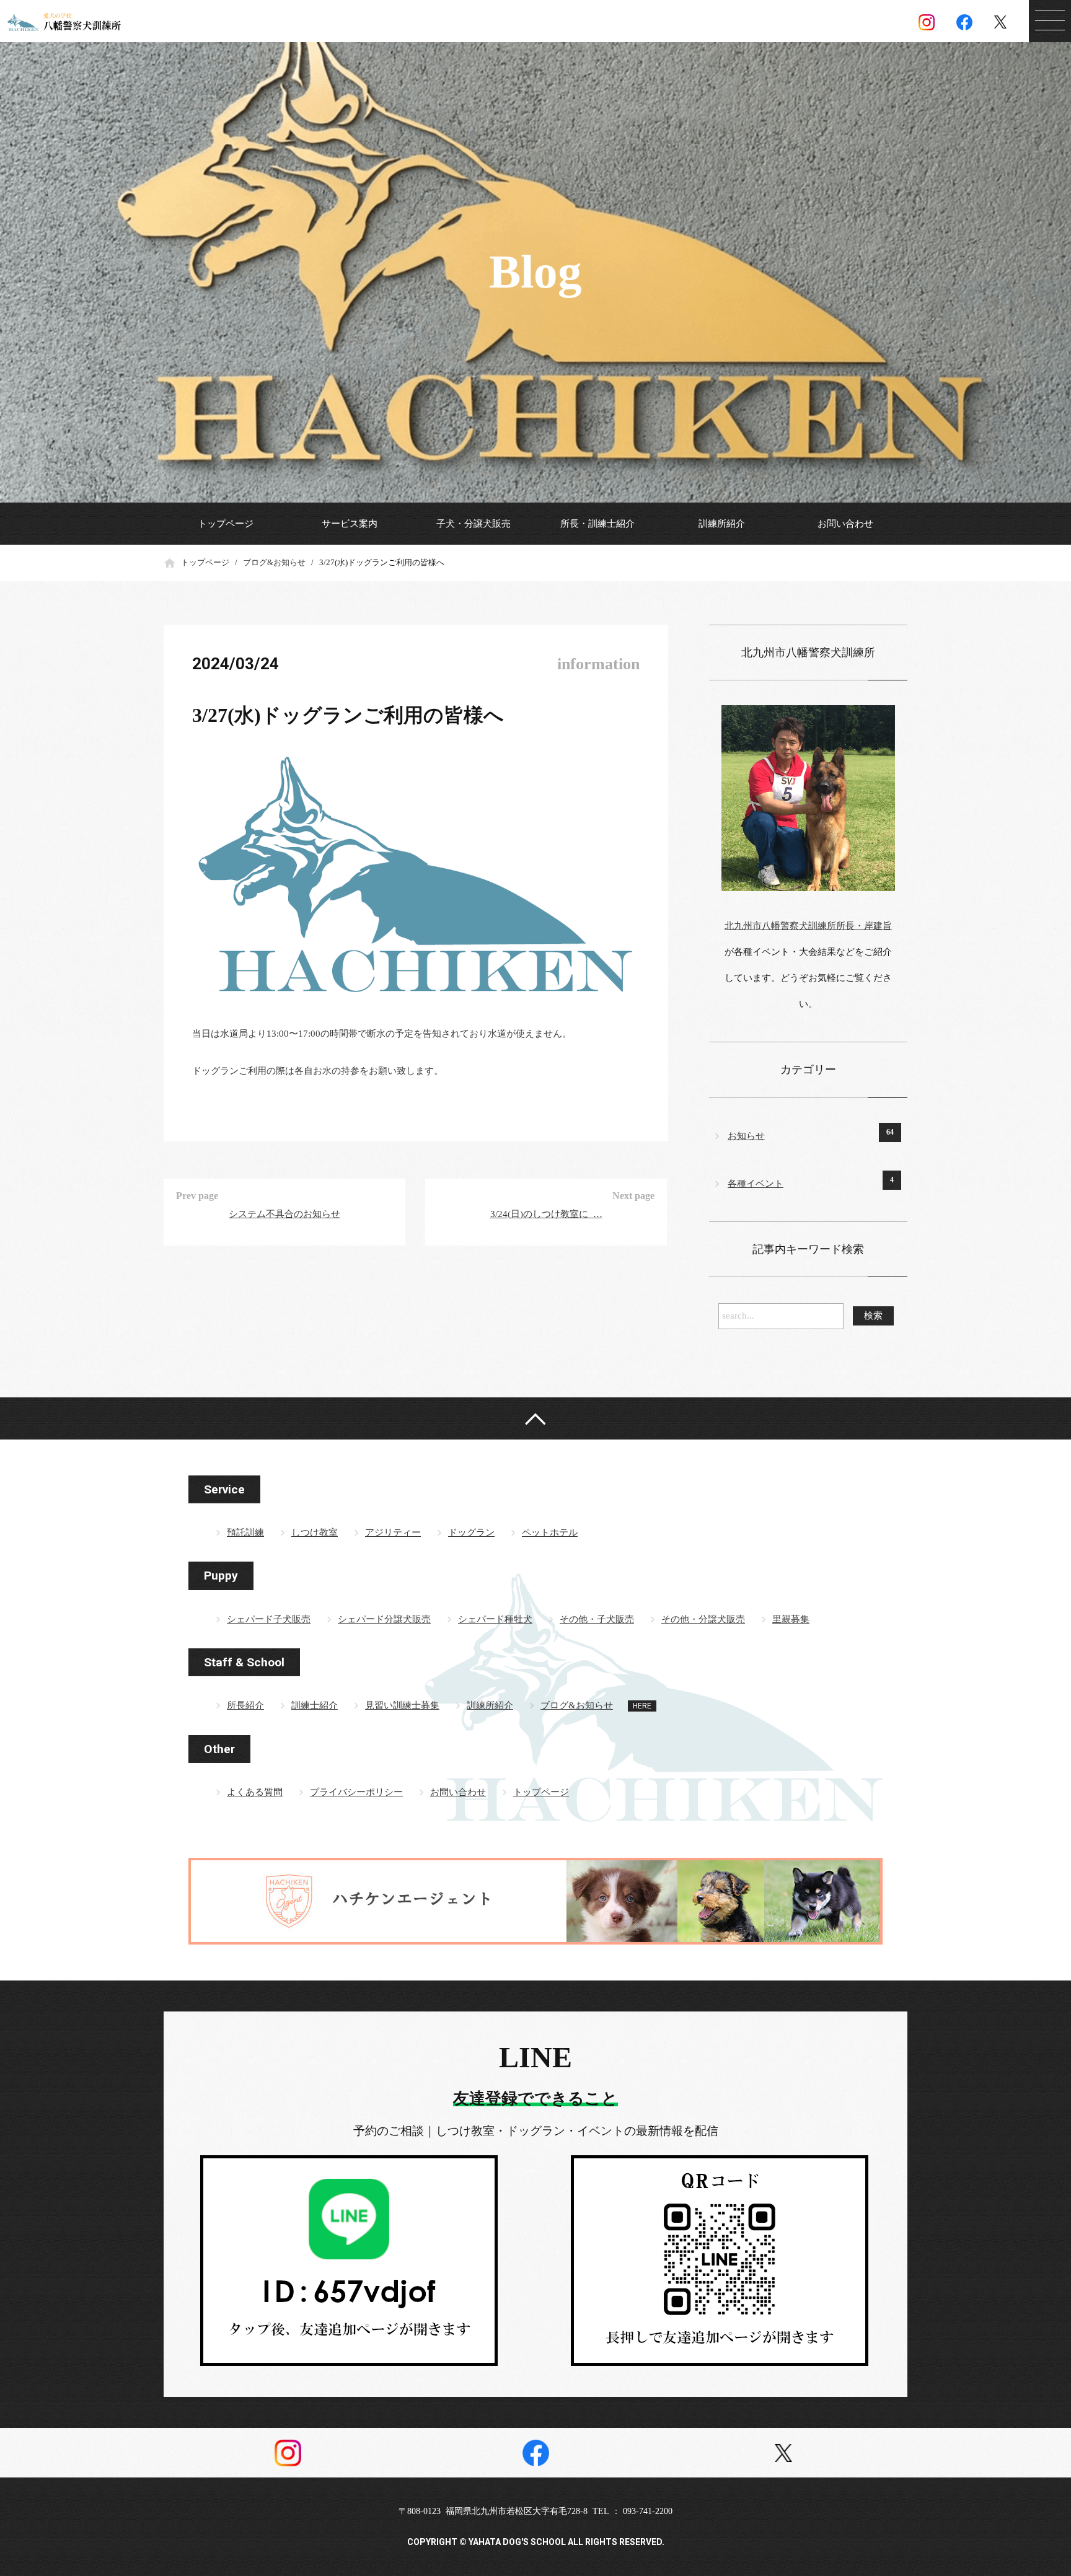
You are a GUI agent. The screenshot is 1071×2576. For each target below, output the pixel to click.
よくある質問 (255, 1792)
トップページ (226, 524)
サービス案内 (350, 524)
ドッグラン (471, 1532)
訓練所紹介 (722, 524)
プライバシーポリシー (356, 1792)
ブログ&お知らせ (274, 562)
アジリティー (393, 1532)
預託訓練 (245, 1532)
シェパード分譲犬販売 (384, 1619)
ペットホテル (550, 1532)
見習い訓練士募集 (402, 1705)
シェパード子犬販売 (269, 1619)
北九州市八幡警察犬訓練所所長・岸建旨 (808, 926)
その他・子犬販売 (597, 1619)
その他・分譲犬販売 (703, 1619)
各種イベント (756, 1184)
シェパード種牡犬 (495, 1619)
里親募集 (791, 1619)
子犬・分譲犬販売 (474, 524)
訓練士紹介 (315, 1705)
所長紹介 (245, 1705)
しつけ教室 (315, 1532)
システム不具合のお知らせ (284, 1214)
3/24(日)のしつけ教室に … (546, 1214)
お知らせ (746, 1136)
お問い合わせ (845, 524)
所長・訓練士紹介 (597, 524)
